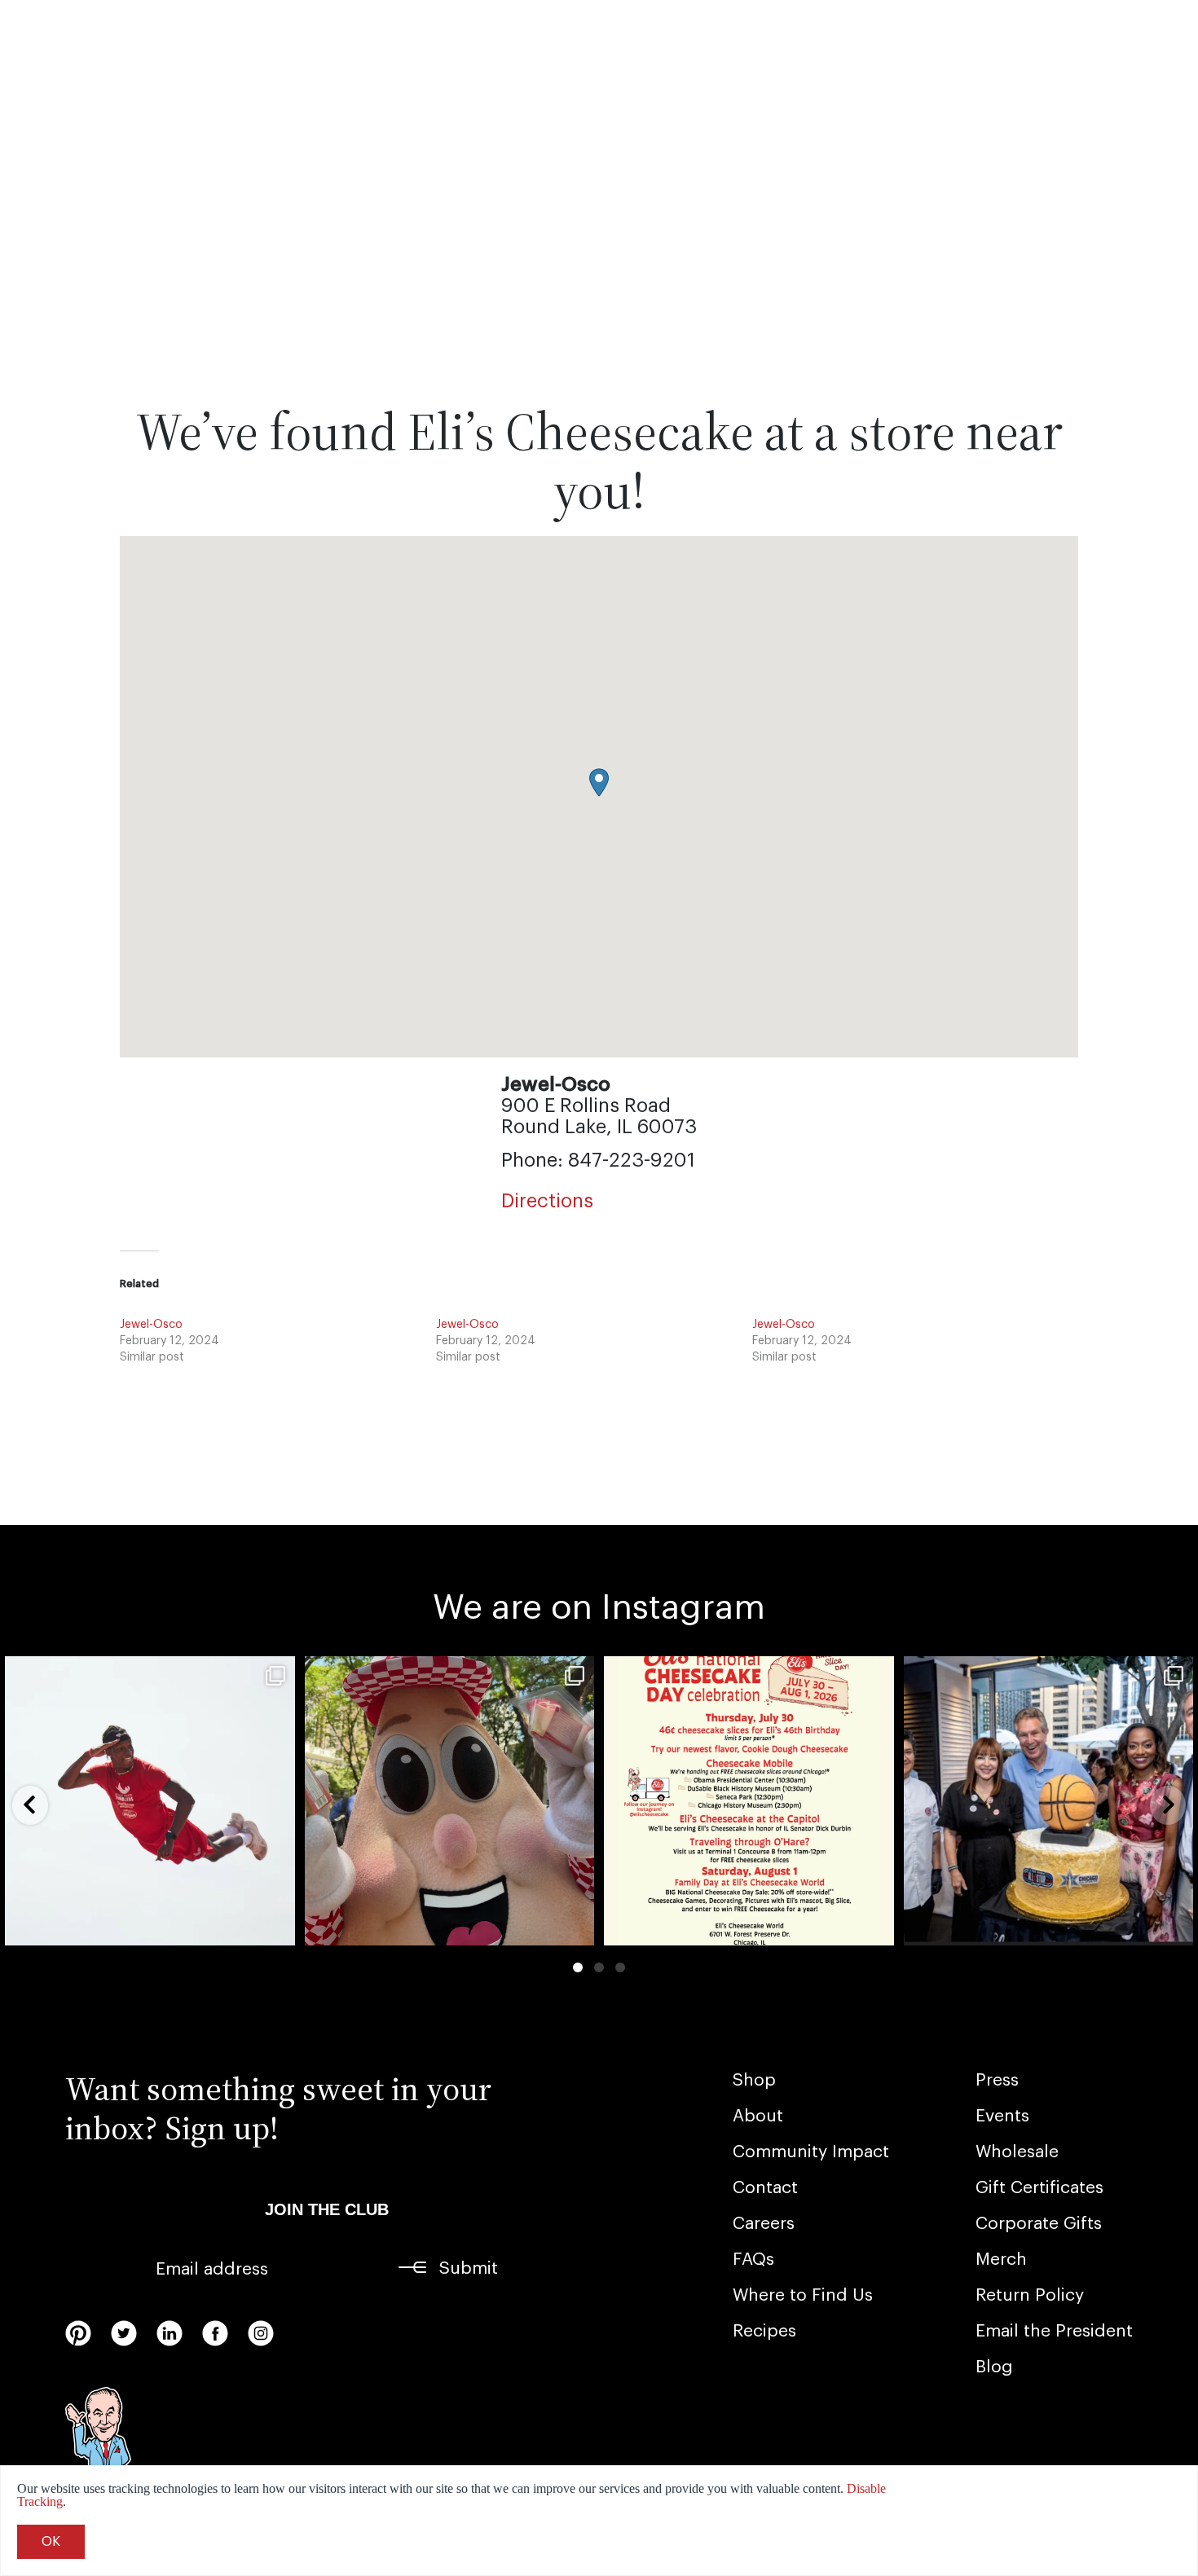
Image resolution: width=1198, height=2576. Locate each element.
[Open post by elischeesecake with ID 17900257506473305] (749, 1801)
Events (1002, 2116)
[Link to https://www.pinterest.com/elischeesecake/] (78, 2333)
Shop (754, 2080)
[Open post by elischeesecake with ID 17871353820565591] (1049, 1801)
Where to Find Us (803, 2295)
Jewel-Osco (151, 1325)
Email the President (1054, 2331)
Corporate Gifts (1039, 2224)
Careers (764, 2224)
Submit (469, 2268)
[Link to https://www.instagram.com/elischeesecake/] (261, 2333)
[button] (599, 782)
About (758, 2116)
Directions (547, 1201)
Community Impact (811, 2152)
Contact (765, 2188)
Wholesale (1017, 2152)
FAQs (753, 2259)
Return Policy (1030, 2295)
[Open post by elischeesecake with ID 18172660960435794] (150, 1801)
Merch (1001, 2259)
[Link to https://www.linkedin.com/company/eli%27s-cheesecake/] (170, 2333)
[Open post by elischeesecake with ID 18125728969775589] (450, 1801)
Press (997, 2080)
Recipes (764, 2331)
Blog (994, 2367)
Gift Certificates (1039, 2188)
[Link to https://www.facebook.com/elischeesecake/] (215, 2333)
